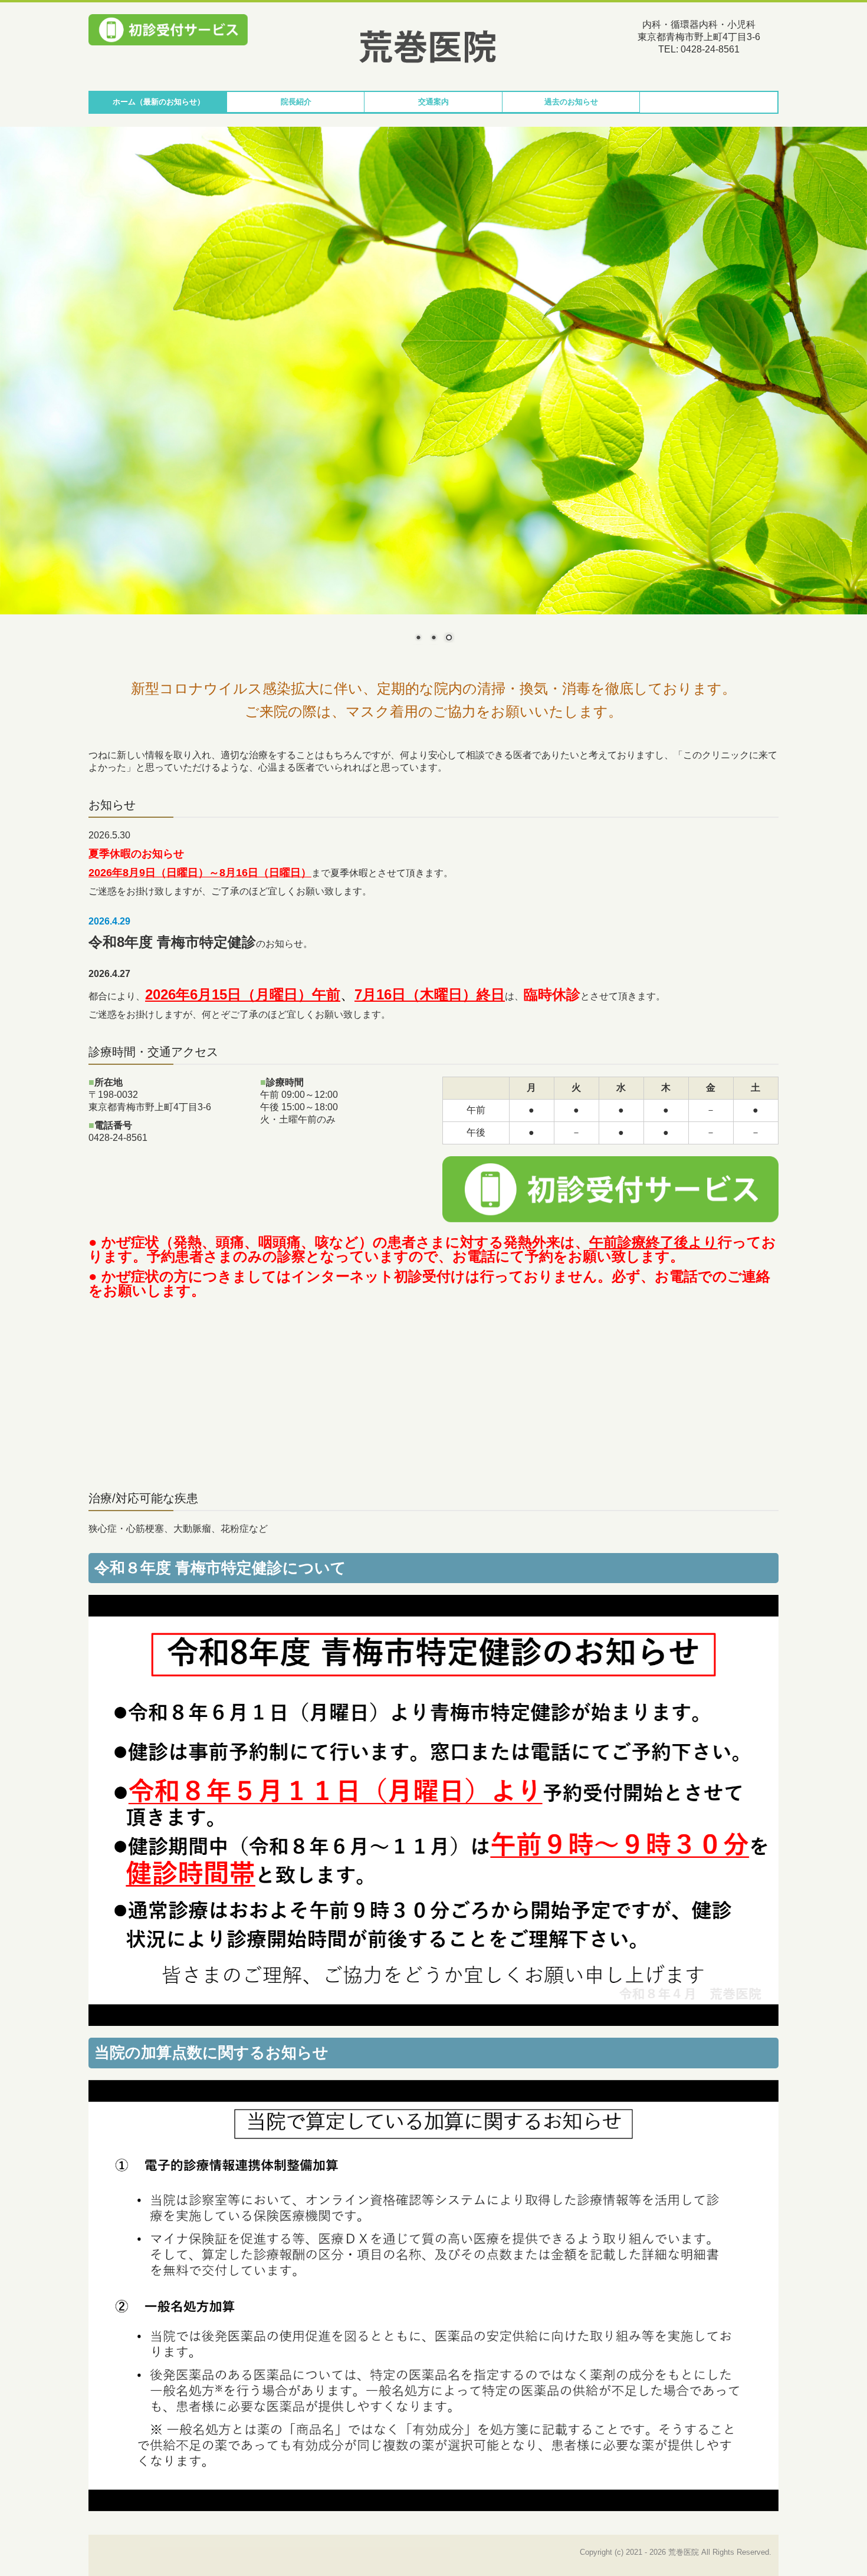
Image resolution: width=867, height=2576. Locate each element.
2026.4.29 (109, 921)
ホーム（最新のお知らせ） (159, 102)
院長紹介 (296, 102)
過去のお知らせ (571, 102)
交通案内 (433, 102)
